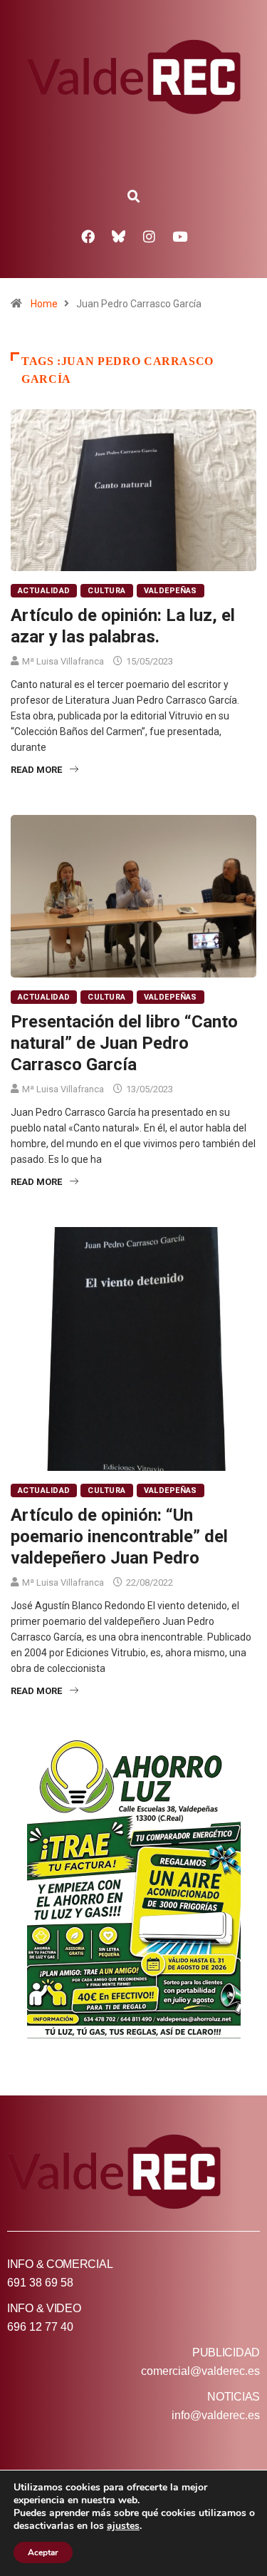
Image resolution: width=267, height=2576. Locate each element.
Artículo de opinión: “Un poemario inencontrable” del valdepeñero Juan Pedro (119, 1536)
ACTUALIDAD (44, 591)
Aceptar (43, 2552)
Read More (36, 770)
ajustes (123, 2526)
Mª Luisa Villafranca (63, 661)
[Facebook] (88, 236)
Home (44, 304)
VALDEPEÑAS (171, 591)
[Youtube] (179, 236)
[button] (134, 197)
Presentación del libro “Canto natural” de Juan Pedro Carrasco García (124, 1043)
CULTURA (106, 591)
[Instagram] (149, 236)
